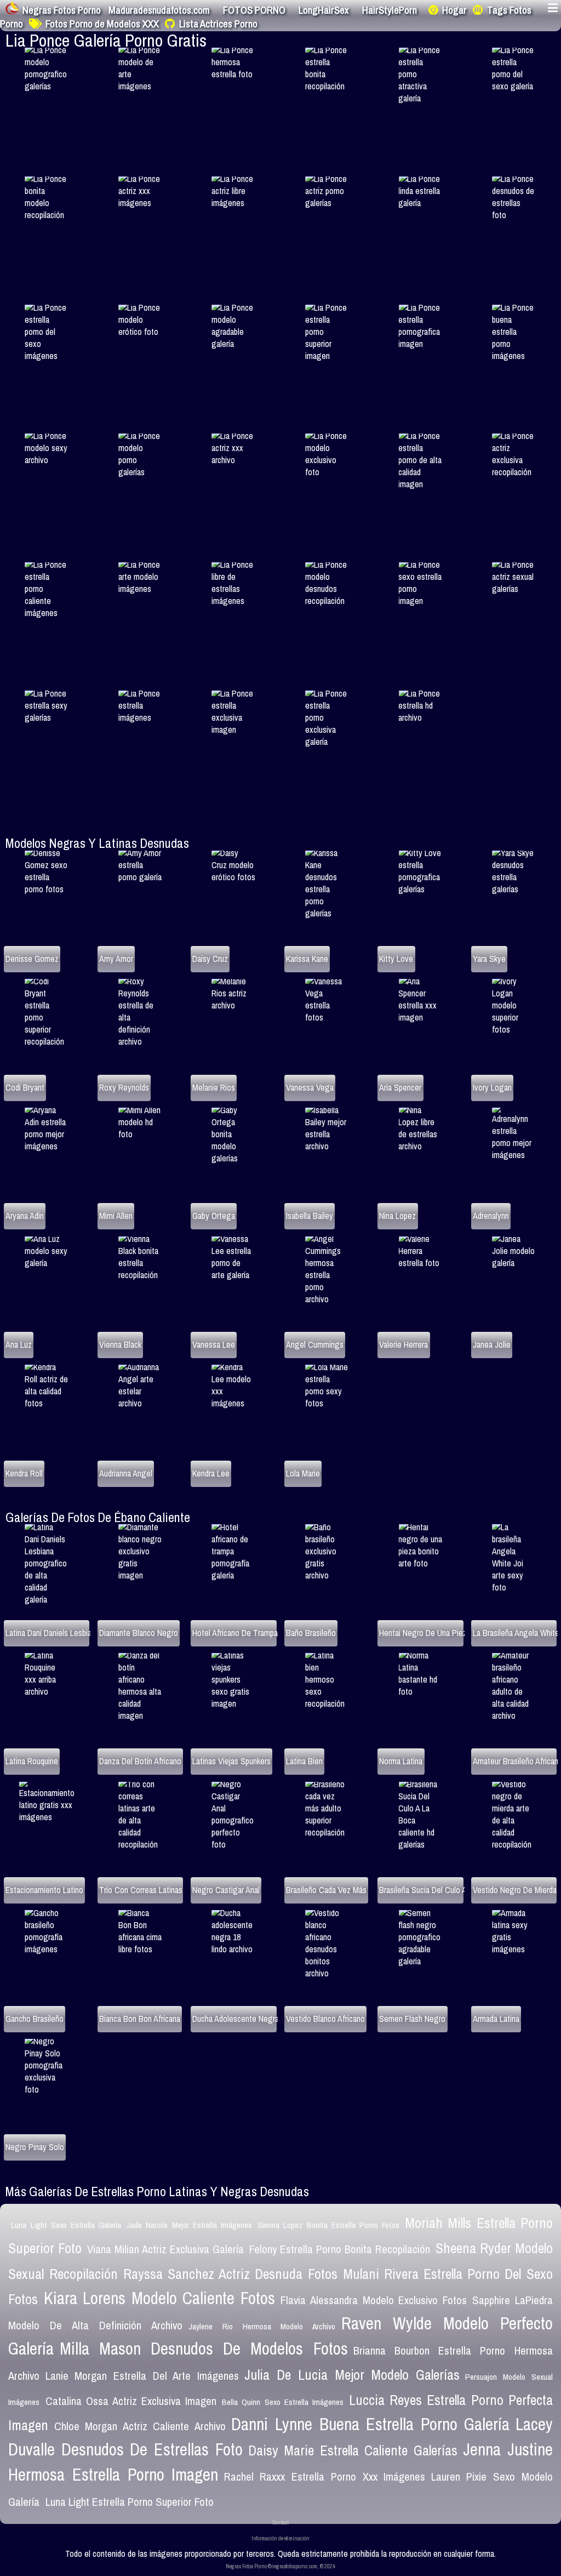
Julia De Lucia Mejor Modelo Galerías (352, 2375)
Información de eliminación (280, 2538)
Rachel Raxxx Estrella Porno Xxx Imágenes (325, 2477)
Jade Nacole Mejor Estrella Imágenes (189, 2225)
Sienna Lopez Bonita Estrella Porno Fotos (328, 2225)
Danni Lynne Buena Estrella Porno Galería (370, 2424)
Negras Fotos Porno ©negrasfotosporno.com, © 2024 (280, 2566)
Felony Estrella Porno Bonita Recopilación (340, 2249)
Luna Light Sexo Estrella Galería (66, 2225)
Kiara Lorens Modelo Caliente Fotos (160, 2298)
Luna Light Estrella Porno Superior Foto (130, 2502)
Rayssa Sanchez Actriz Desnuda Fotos (230, 2274)
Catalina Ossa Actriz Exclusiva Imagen (131, 2401)
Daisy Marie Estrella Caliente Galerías (353, 2450)
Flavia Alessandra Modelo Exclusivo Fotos (374, 2300)
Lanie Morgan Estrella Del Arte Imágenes (142, 2376)
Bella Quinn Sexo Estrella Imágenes (283, 2402)
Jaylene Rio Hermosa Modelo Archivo (262, 2326)
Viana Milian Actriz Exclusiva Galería (165, 2249)
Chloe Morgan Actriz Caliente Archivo (140, 2426)
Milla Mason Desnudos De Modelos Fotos (204, 2349)
